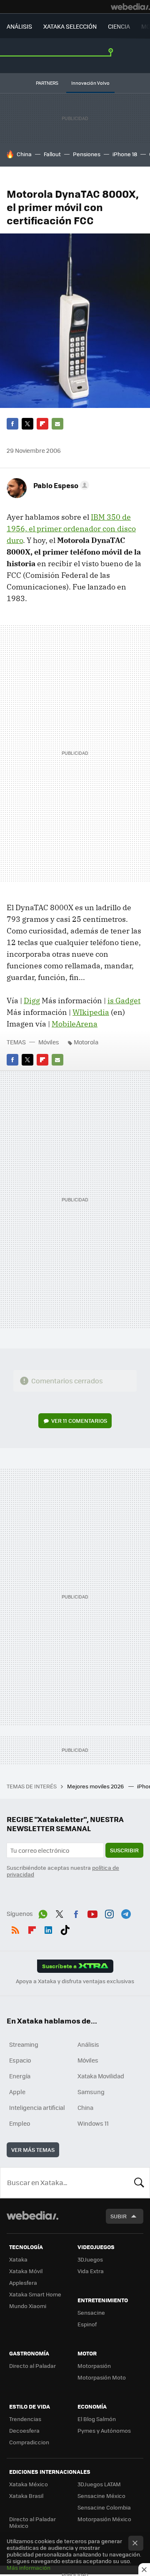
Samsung (91, 2092)
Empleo (20, 2123)
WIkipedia (91, 1012)
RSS (15, 1928)
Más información (29, 2567)
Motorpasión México (104, 2519)
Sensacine (91, 2312)
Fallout (52, 154)
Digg (32, 1001)
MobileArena (75, 1024)
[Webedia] (130, 7)
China (24, 154)
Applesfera (23, 2283)
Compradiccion (29, 2442)
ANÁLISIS (19, 26)
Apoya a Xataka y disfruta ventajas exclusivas (75, 1981)
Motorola (86, 1042)
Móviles (49, 1042)
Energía (20, 2076)
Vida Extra (91, 2271)
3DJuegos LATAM (99, 2484)
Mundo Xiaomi (28, 2306)
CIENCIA (119, 26)
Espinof (87, 2324)
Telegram (126, 1913)
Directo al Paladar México (32, 2522)
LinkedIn (48, 1928)
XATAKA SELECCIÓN (70, 26)
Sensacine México (101, 2496)
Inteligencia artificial (37, 2107)
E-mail (57, 424)
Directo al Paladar (32, 2366)
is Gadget (124, 1001)
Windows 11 (93, 2123)
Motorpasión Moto (102, 2377)
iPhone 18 (125, 154)
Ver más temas (33, 2150)
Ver (79, 1421)
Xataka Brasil (26, 2496)
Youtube (92, 1913)
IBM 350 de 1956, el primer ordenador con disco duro (71, 529)
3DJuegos (90, 2259)
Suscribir (124, 1850)
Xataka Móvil (26, 2271)
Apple (17, 2092)
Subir (119, 2216)
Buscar (139, 2183)
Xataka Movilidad (101, 2076)
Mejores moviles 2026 (96, 1786)
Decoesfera (24, 2430)
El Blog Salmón (97, 2419)
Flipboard (42, 424)
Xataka (18, 2259)
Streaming (24, 2044)
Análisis (88, 2044)
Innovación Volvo (90, 83)
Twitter (27, 424)
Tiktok (65, 1928)
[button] (60, 485)
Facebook (12, 424)
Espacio (20, 2060)
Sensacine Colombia (104, 2507)
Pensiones (87, 154)
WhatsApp (43, 1913)
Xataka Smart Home (35, 2294)
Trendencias (25, 2419)
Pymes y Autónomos (104, 2430)
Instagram (109, 1913)
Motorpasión (94, 2366)
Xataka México (29, 2484)
